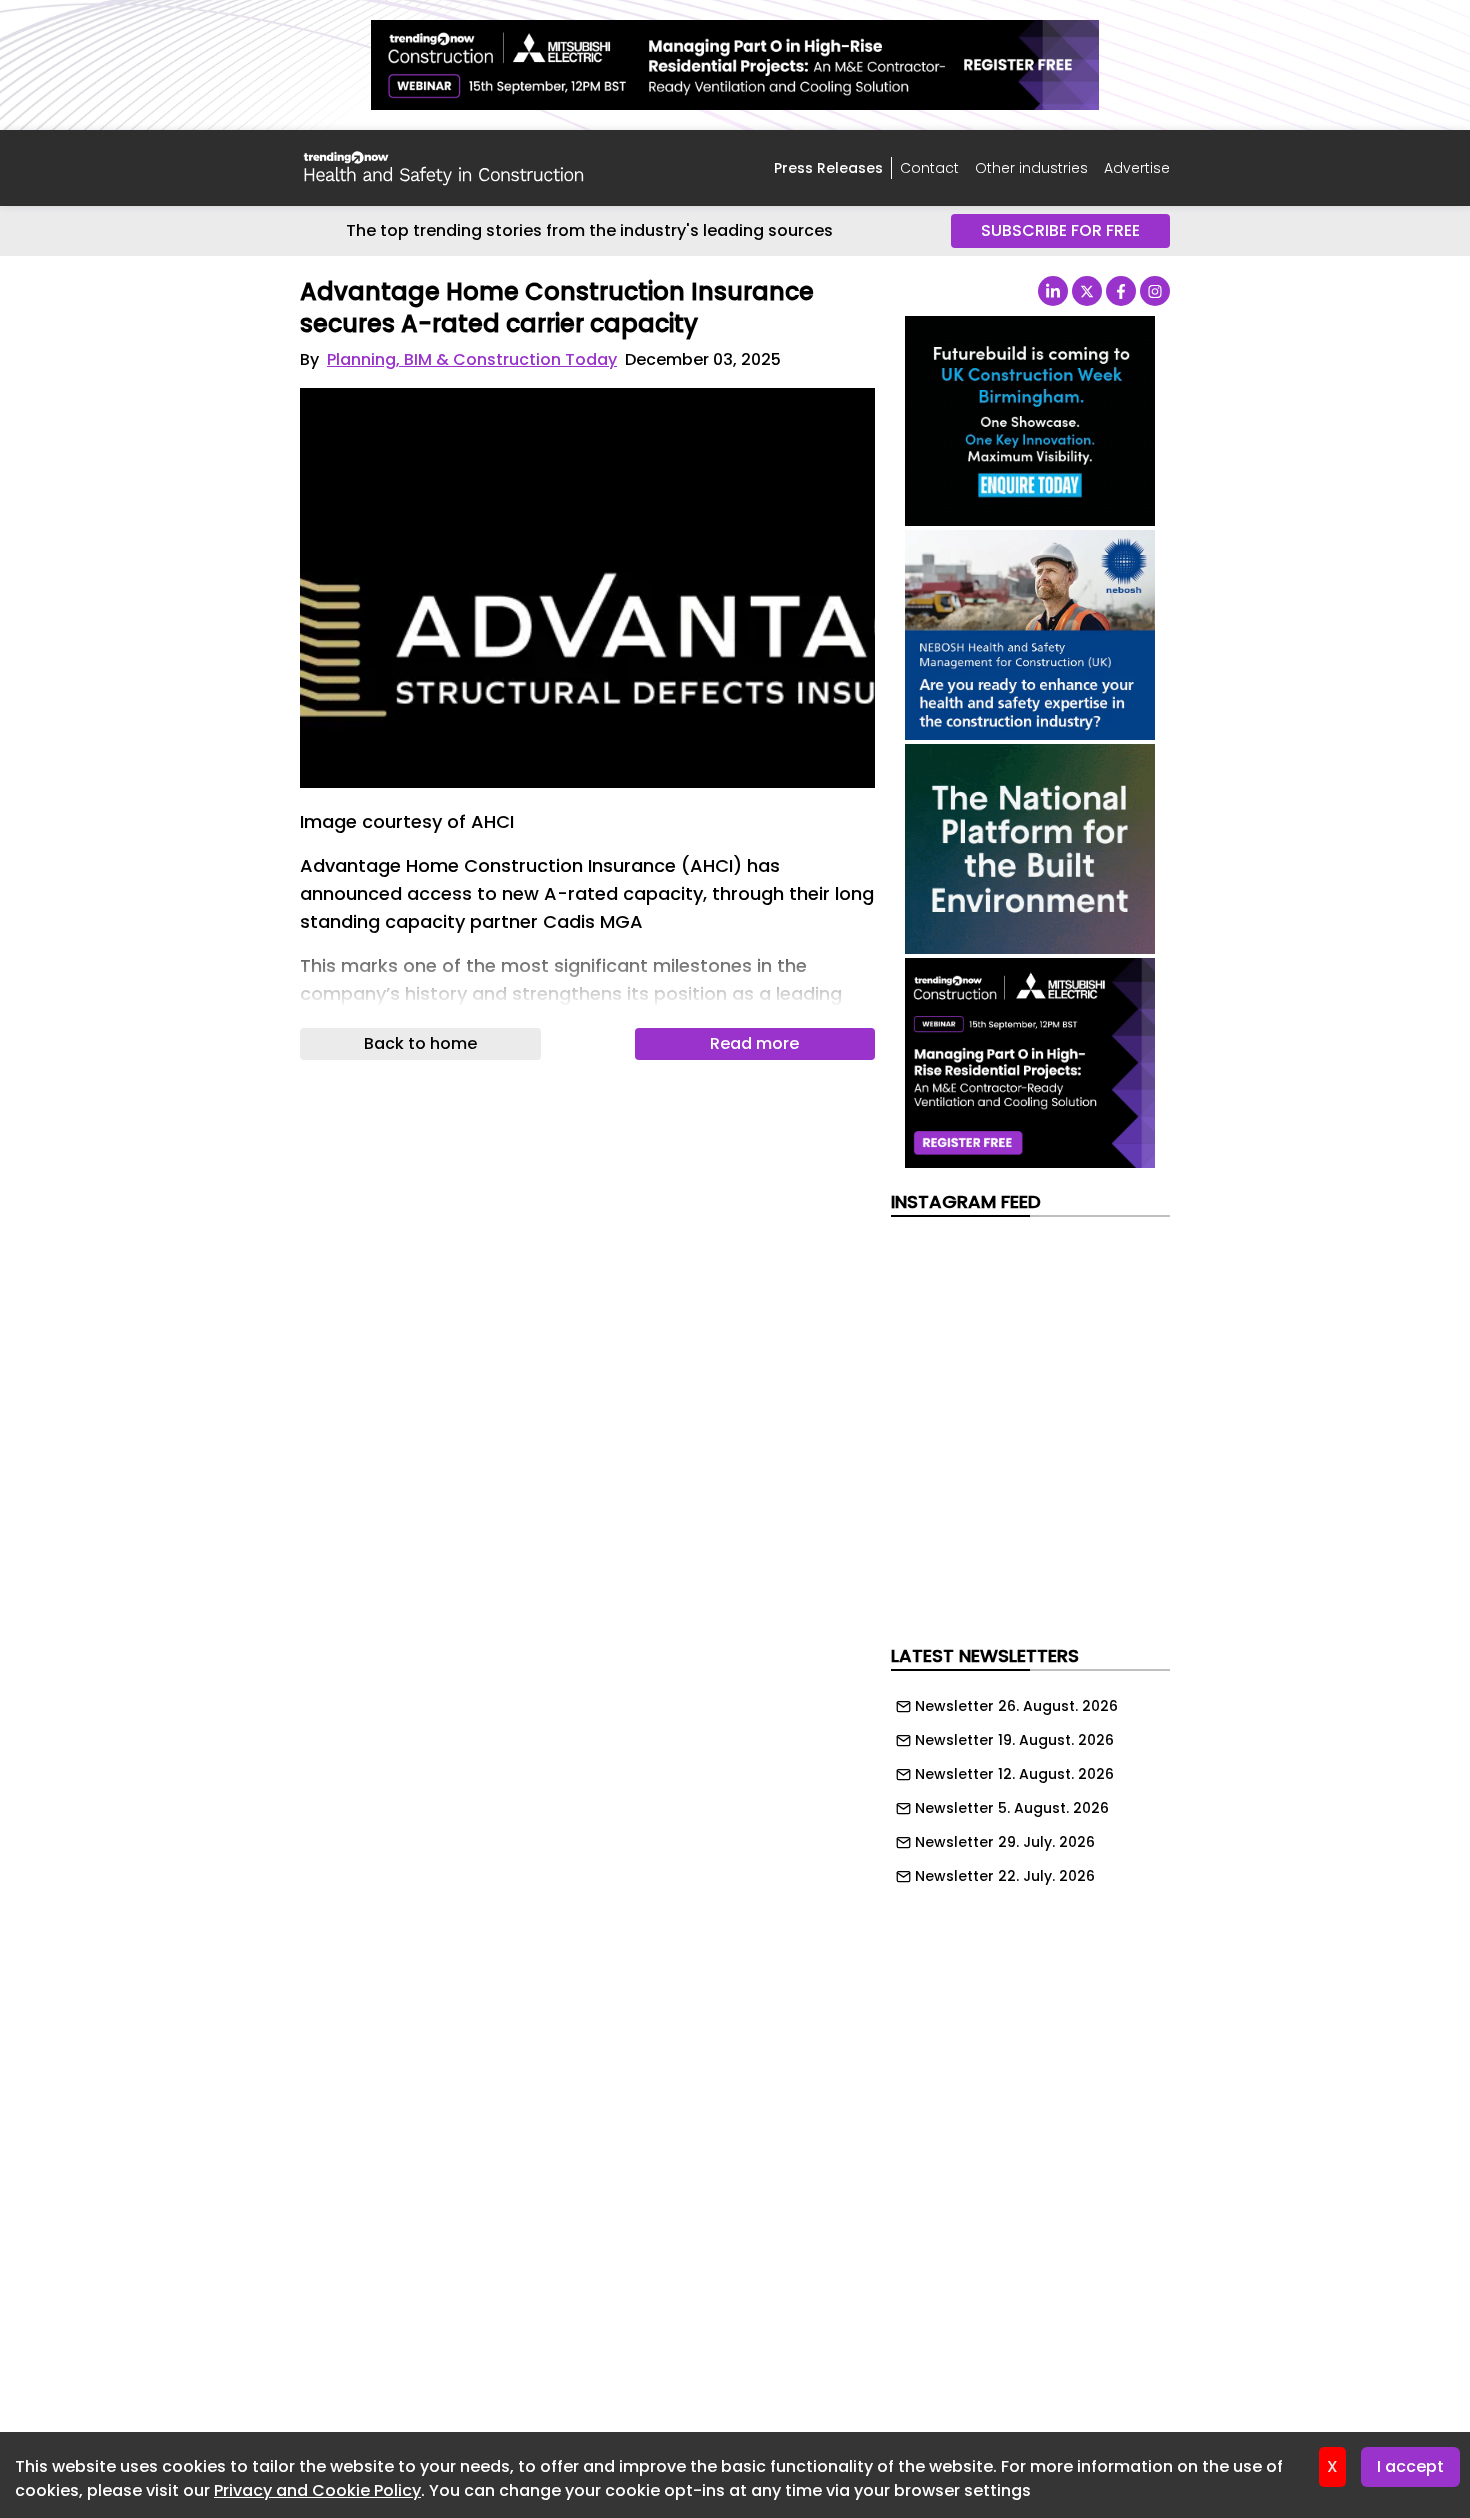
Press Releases (828, 168)
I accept (1410, 2466)
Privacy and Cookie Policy (317, 2490)
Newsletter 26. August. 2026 (1016, 1706)
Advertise (1137, 168)
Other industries (1031, 168)
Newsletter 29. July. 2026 (1005, 1842)
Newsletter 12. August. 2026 (1014, 1774)
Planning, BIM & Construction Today (472, 359)
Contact (929, 168)
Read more (754, 1043)
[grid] (1030, 1786)
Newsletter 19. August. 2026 (1014, 1740)
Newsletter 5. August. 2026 (1012, 1808)
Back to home (420, 1043)
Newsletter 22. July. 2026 (1005, 1876)
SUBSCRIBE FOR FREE (1060, 230)
